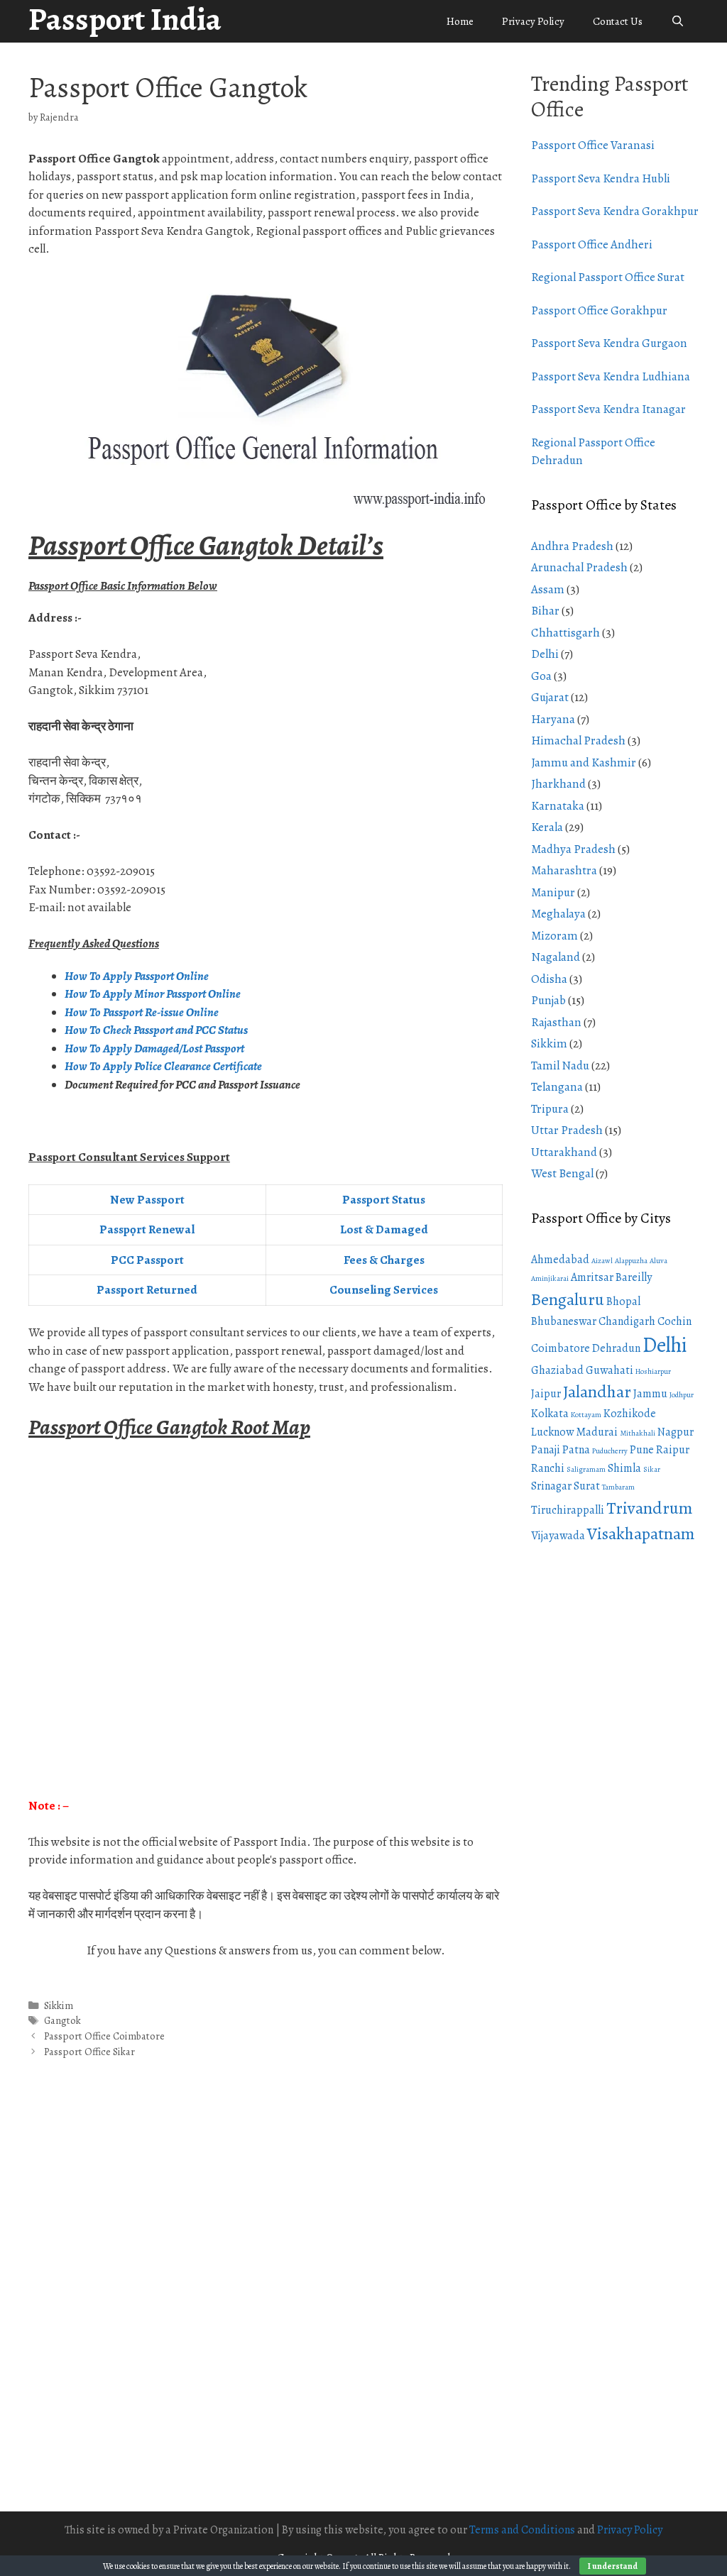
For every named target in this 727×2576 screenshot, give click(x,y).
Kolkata (550, 1414)
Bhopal (623, 1301)
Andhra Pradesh (572, 546)
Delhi (545, 654)
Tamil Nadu (560, 1066)
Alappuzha (631, 1261)
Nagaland (556, 957)
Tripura (550, 1109)
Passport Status (384, 1200)
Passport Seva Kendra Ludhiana (611, 376)
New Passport (147, 1200)
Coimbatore (561, 1348)
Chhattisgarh (565, 633)
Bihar (545, 611)
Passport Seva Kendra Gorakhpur (615, 211)
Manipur (553, 892)
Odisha (549, 979)
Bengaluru (568, 1299)
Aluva (658, 1261)
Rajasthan (556, 1022)
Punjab (548, 1000)
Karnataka (558, 806)
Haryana (553, 719)
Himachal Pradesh (578, 741)
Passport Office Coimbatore (104, 2036)
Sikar (652, 1469)
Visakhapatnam (641, 1534)
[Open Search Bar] (678, 21)
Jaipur (546, 1394)
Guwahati (610, 1370)
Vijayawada (558, 1536)
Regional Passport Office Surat (608, 277)
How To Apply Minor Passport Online (153, 994)
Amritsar (592, 1277)
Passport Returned (147, 1290)
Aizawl (602, 1261)
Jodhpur (682, 1395)
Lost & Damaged (384, 1229)
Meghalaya (558, 914)
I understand (613, 2566)
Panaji (546, 1450)
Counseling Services (384, 1290)
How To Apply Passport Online (137, 976)
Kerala (547, 827)
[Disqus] (266, 2301)
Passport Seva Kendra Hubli (601, 178)
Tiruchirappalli (568, 1510)
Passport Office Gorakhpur (599, 310)
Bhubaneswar (564, 1321)
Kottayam (586, 1415)
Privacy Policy (533, 21)
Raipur (673, 1450)
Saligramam (586, 1469)
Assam (548, 589)
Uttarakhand (564, 1152)
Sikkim (59, 2005)
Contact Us (618, 21)
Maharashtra (564, 870)
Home (460, 21)
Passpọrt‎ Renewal (147, 1229)
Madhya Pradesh (573, 849)
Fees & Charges (384, 1260)
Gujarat (550, 697)
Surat (587, 1486)
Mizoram (554, 936)
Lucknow (552, 1432)
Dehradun (616, 1348)
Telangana (557, 1087)
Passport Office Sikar (89, 2052)
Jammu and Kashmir (584, 763)
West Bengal (562, 1173)
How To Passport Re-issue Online (143, 1012)
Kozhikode (630, 1414)
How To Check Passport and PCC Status (157, 1030)
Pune (642, 1450)
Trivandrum (649, 1508)
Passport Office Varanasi (593, 145)
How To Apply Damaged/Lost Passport (155, 1048)
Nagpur (676, 1432)
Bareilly (634, 1277)
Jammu (650, 1394)
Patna (576, 1450)
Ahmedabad (560, 1260)
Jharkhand (558, 784)
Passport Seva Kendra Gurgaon (609, 343)
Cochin (674, 1321)
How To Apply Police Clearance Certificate (163, 1066)
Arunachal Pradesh (579, 567)
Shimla (624, 1468)
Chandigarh (627, 1321)
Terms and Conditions (522, 2530)
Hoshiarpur (653, 1371)
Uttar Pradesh (567, 1130)
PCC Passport (147, 1260)
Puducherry (610, 1451)
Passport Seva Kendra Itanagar (608, 409)
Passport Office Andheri (592, 244)
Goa (541, 676)
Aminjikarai (550, 1278)
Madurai (597, 1432)
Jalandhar (597, 1392)
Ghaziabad (557, 1370)
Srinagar (551, 1486)
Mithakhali (638, 1433)
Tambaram (618, 1487)
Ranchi (548, 1468)
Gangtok (62, 2020)
